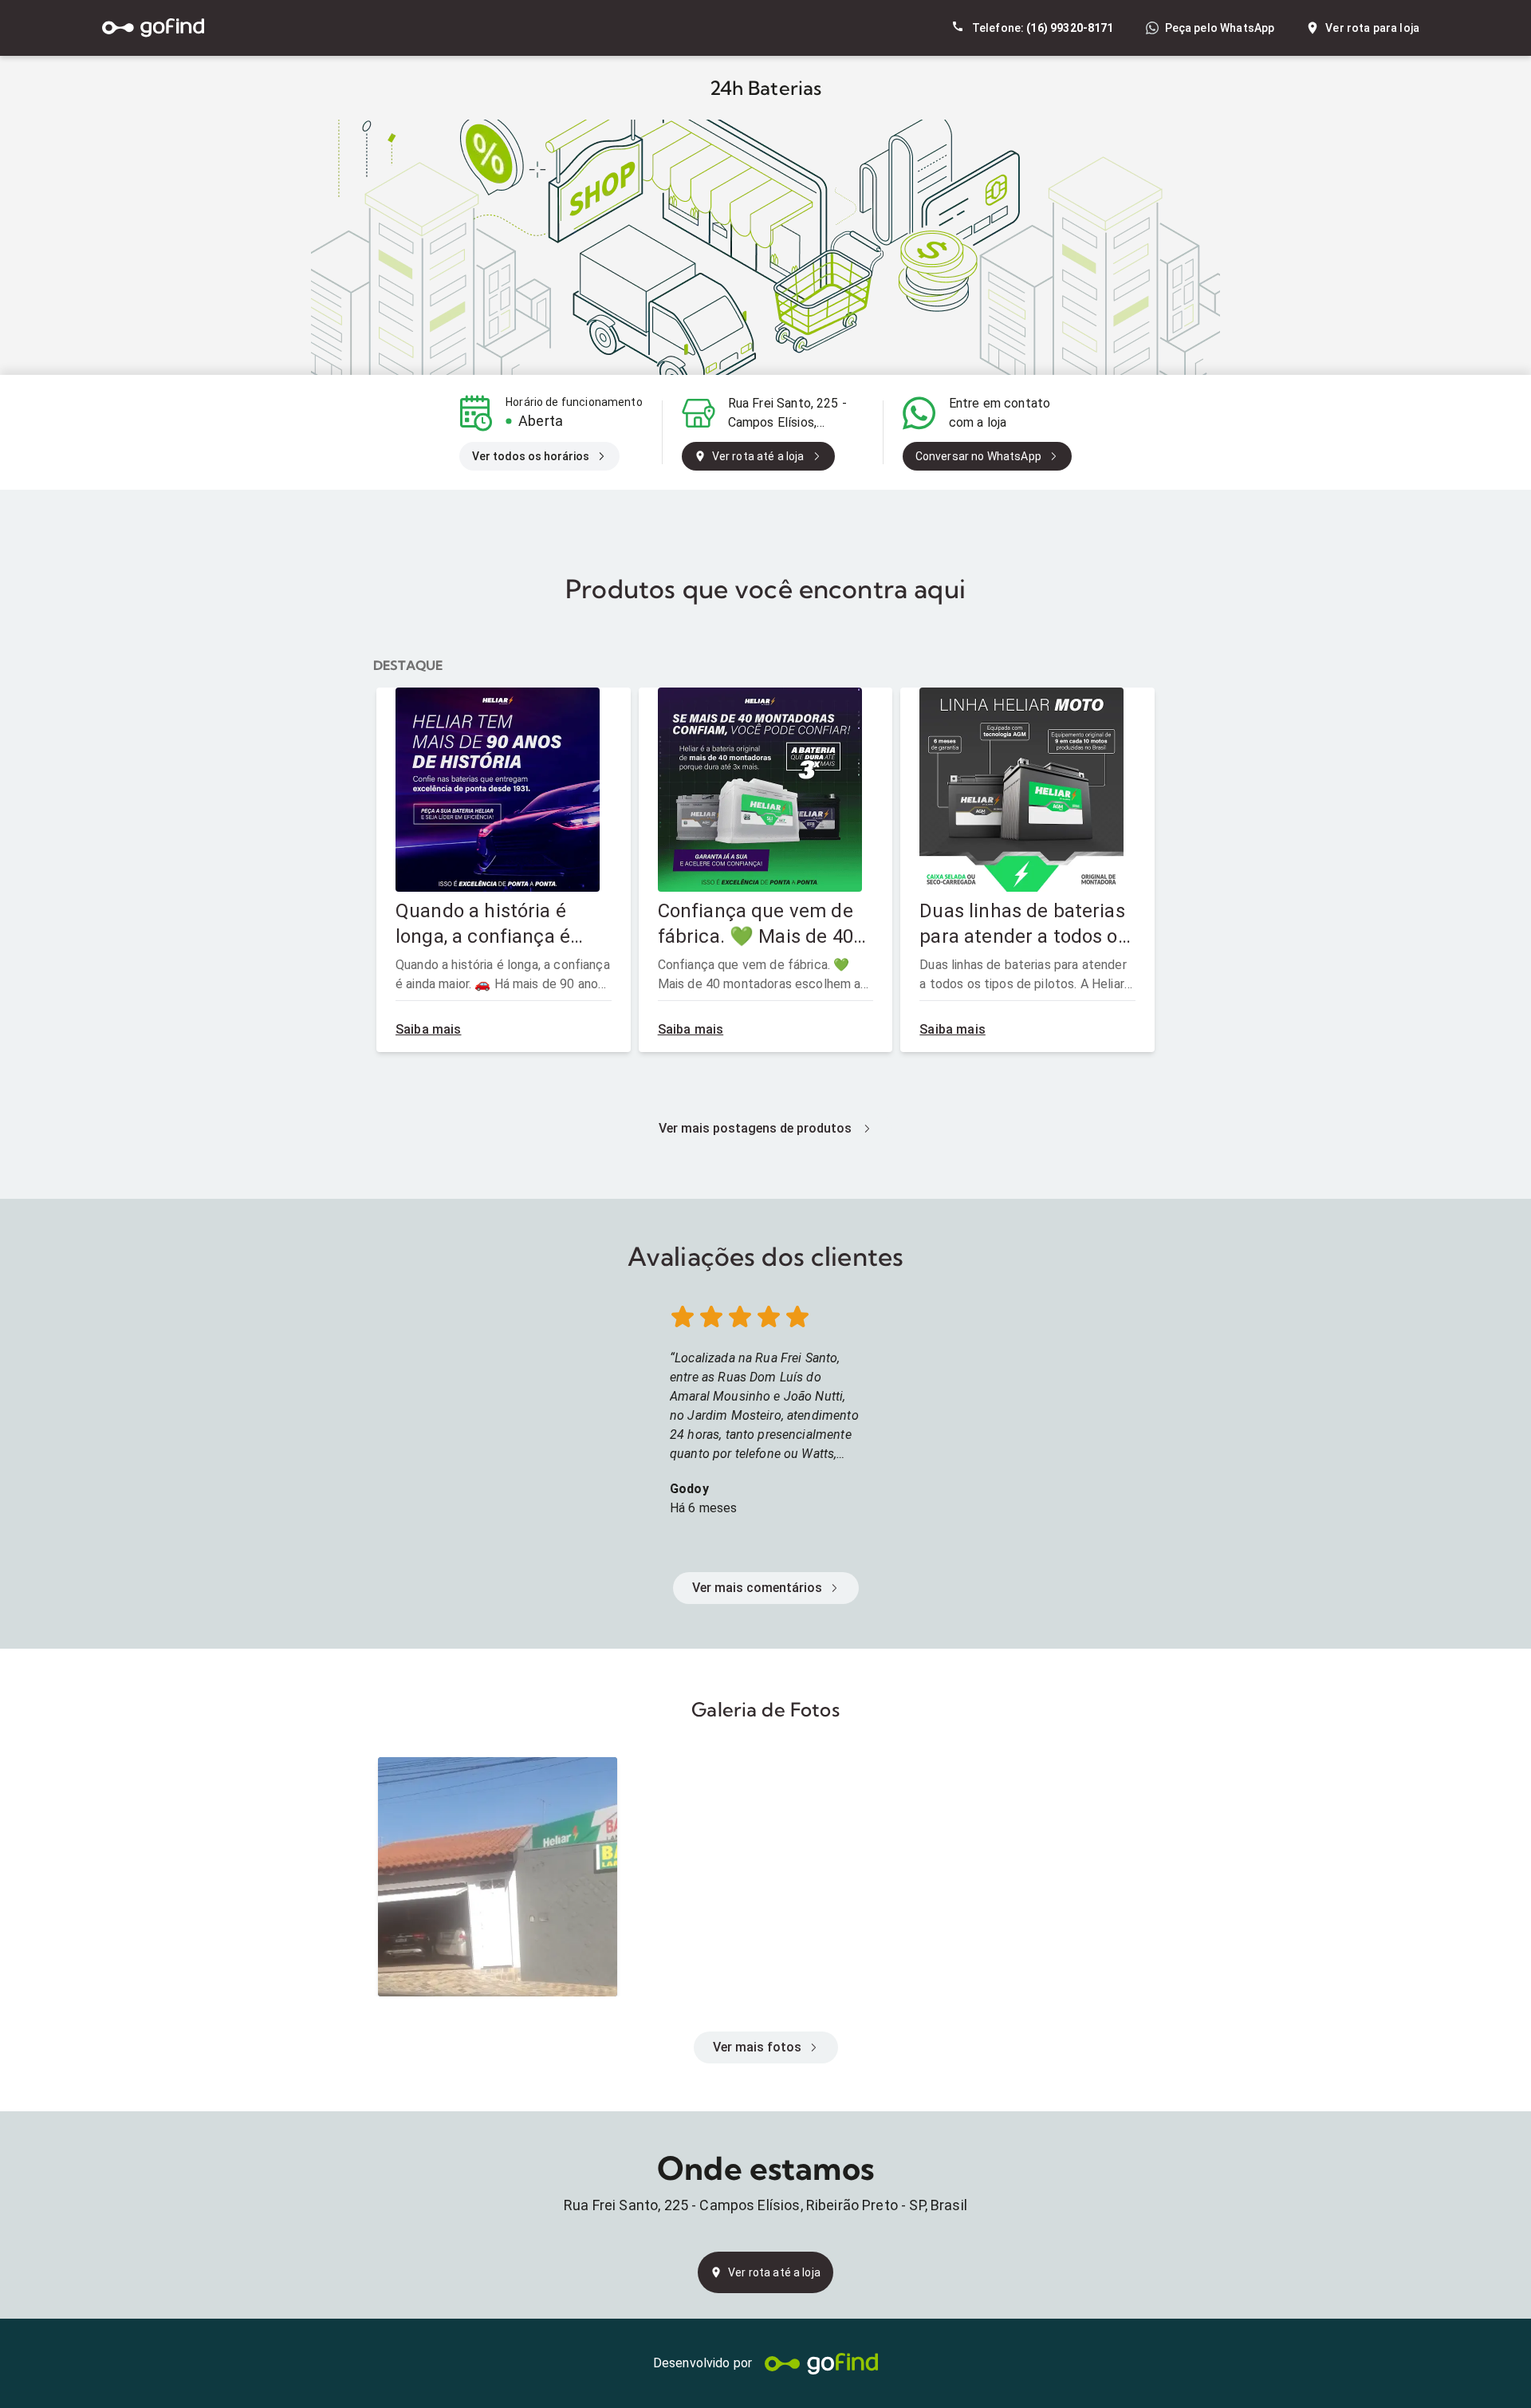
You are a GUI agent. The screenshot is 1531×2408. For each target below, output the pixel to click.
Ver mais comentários (757, 1588)
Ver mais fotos (757, 2047)
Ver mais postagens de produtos (755, 1128)
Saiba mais (429, 1029)
